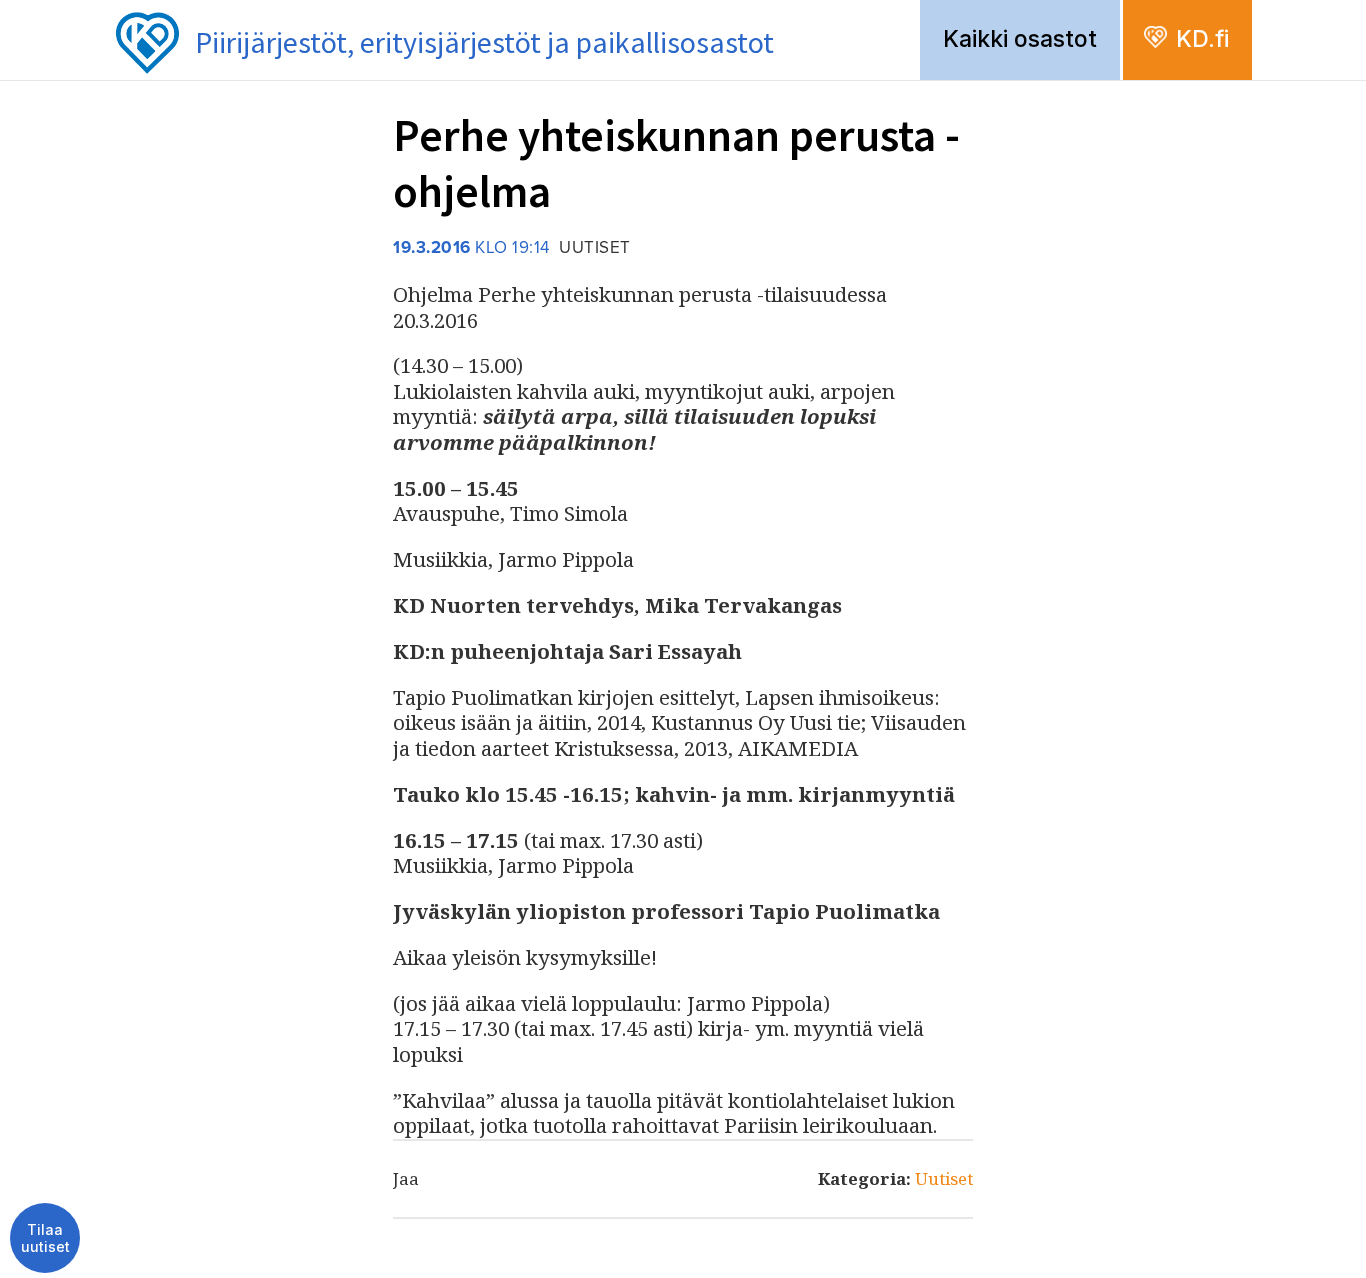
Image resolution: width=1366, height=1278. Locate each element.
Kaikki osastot (1020, 39)
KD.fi (1202, 39)
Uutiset (944, 1178)
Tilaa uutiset (45, 1238)
